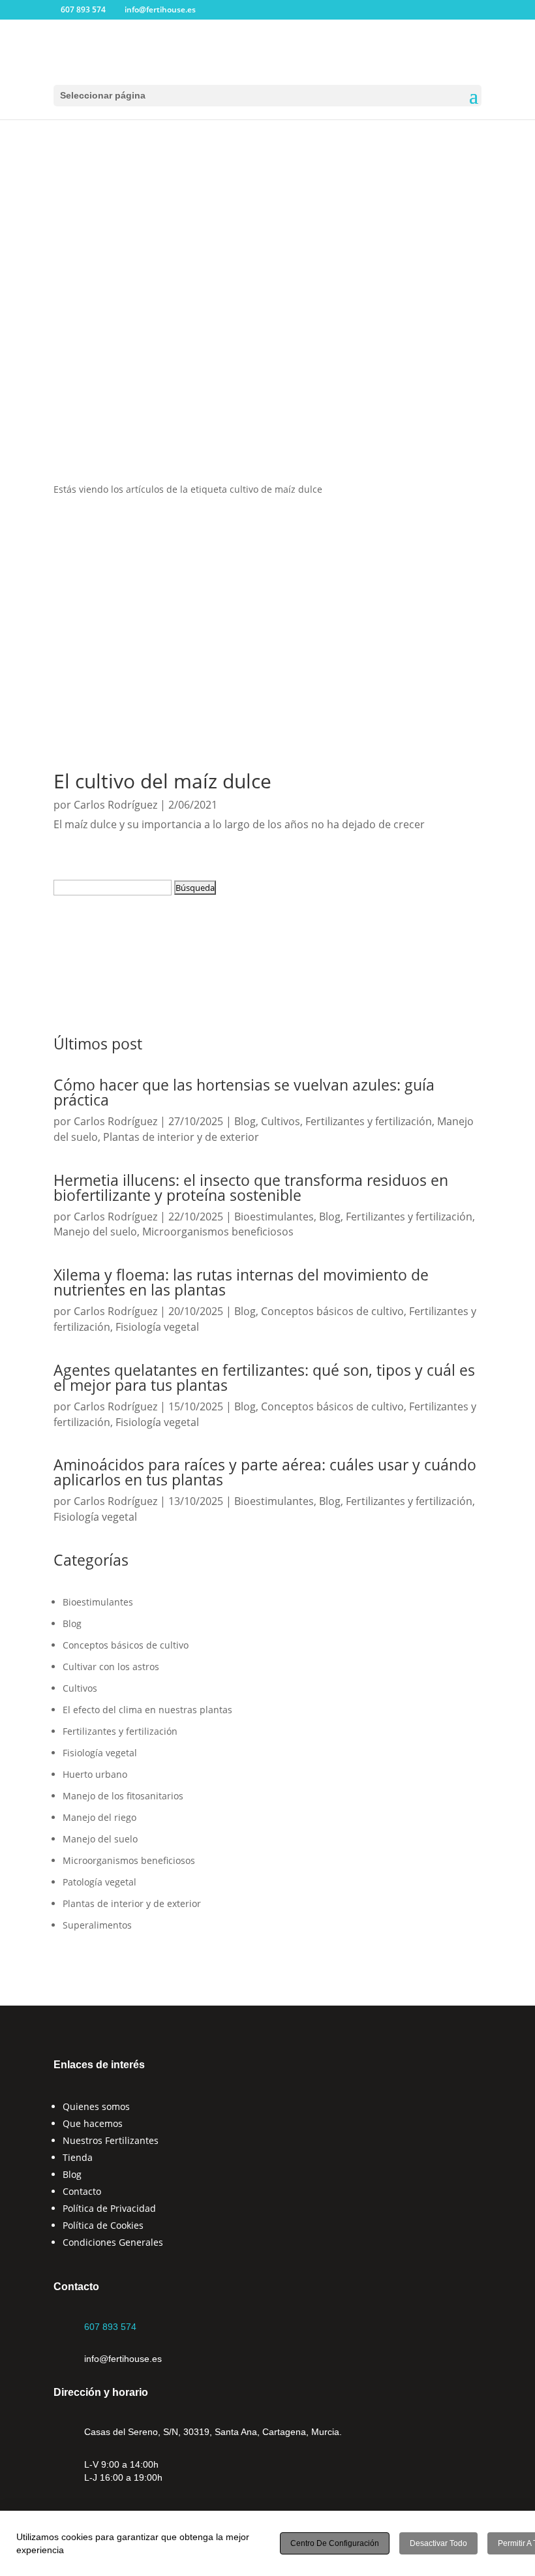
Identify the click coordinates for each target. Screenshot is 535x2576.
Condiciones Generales (113, 2242)
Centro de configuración (335, 2543)
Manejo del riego (99, 1817)
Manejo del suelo (95, 1232)
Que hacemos (93, 2123)
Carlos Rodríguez (115, 805)
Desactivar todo (438, 2543)
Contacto (82, 2191)
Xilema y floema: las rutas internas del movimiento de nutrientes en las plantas (241, 1282)
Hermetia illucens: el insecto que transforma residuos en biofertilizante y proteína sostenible (251, 1187)
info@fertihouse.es (123, 2359)
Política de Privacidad (109, 2208)
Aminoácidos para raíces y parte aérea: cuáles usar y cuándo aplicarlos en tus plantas (265, 1472)
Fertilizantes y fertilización (369, 1121)
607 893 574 (110, 2327)
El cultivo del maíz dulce (162, 781)
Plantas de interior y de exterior (181, 1137)
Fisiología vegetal (157, 1327)
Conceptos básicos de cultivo (332, 1311)
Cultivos (281, 1121)
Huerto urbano (95, 1774)
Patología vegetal (99, 1882)
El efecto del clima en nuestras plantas (147, 1710)
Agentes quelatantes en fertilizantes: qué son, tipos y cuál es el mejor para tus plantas (264, 1377)
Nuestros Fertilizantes (111, 2140)
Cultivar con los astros (111, 1667)
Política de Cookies (103, 2225)
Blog (245, 1121)
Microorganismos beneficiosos (218, 1232)
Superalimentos (97, 1925)
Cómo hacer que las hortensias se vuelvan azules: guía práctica (244, 1092)
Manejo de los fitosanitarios (123, 1796)
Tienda (78, 2157)
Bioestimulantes (274, 1217)
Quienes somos (96, 2106)
